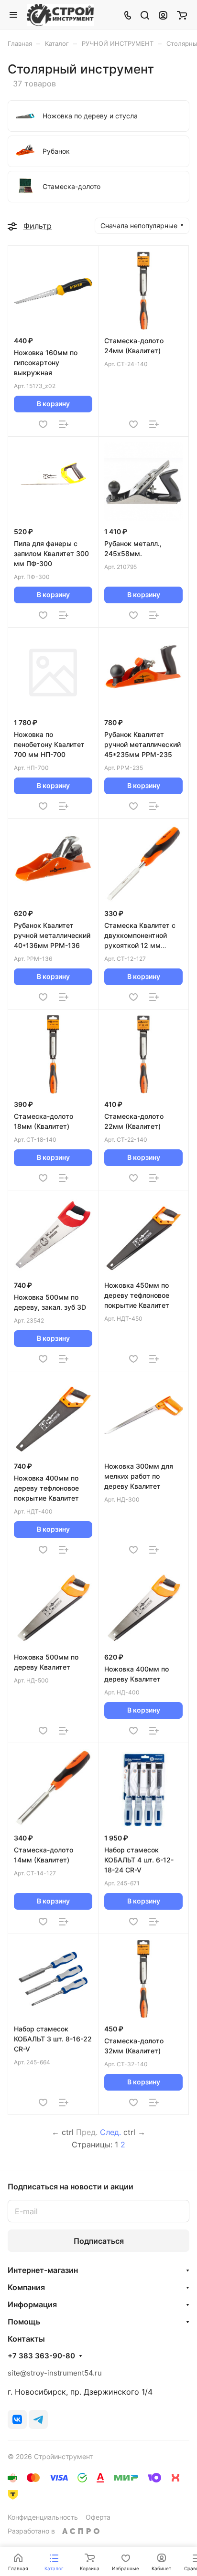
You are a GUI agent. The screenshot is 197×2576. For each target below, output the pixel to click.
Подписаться (99, 2241)
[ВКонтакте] (17, 2419)
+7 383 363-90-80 (41, 2356)
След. (110, 2132)
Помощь (24, 2322)
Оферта (98, 2517)
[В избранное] (43, 424)
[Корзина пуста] (182, 15)
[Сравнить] (64, 424)
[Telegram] (38, 2419)
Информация (32, 2304)
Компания (26, 2287)
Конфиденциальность (43, 2517)
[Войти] (163, 15)
